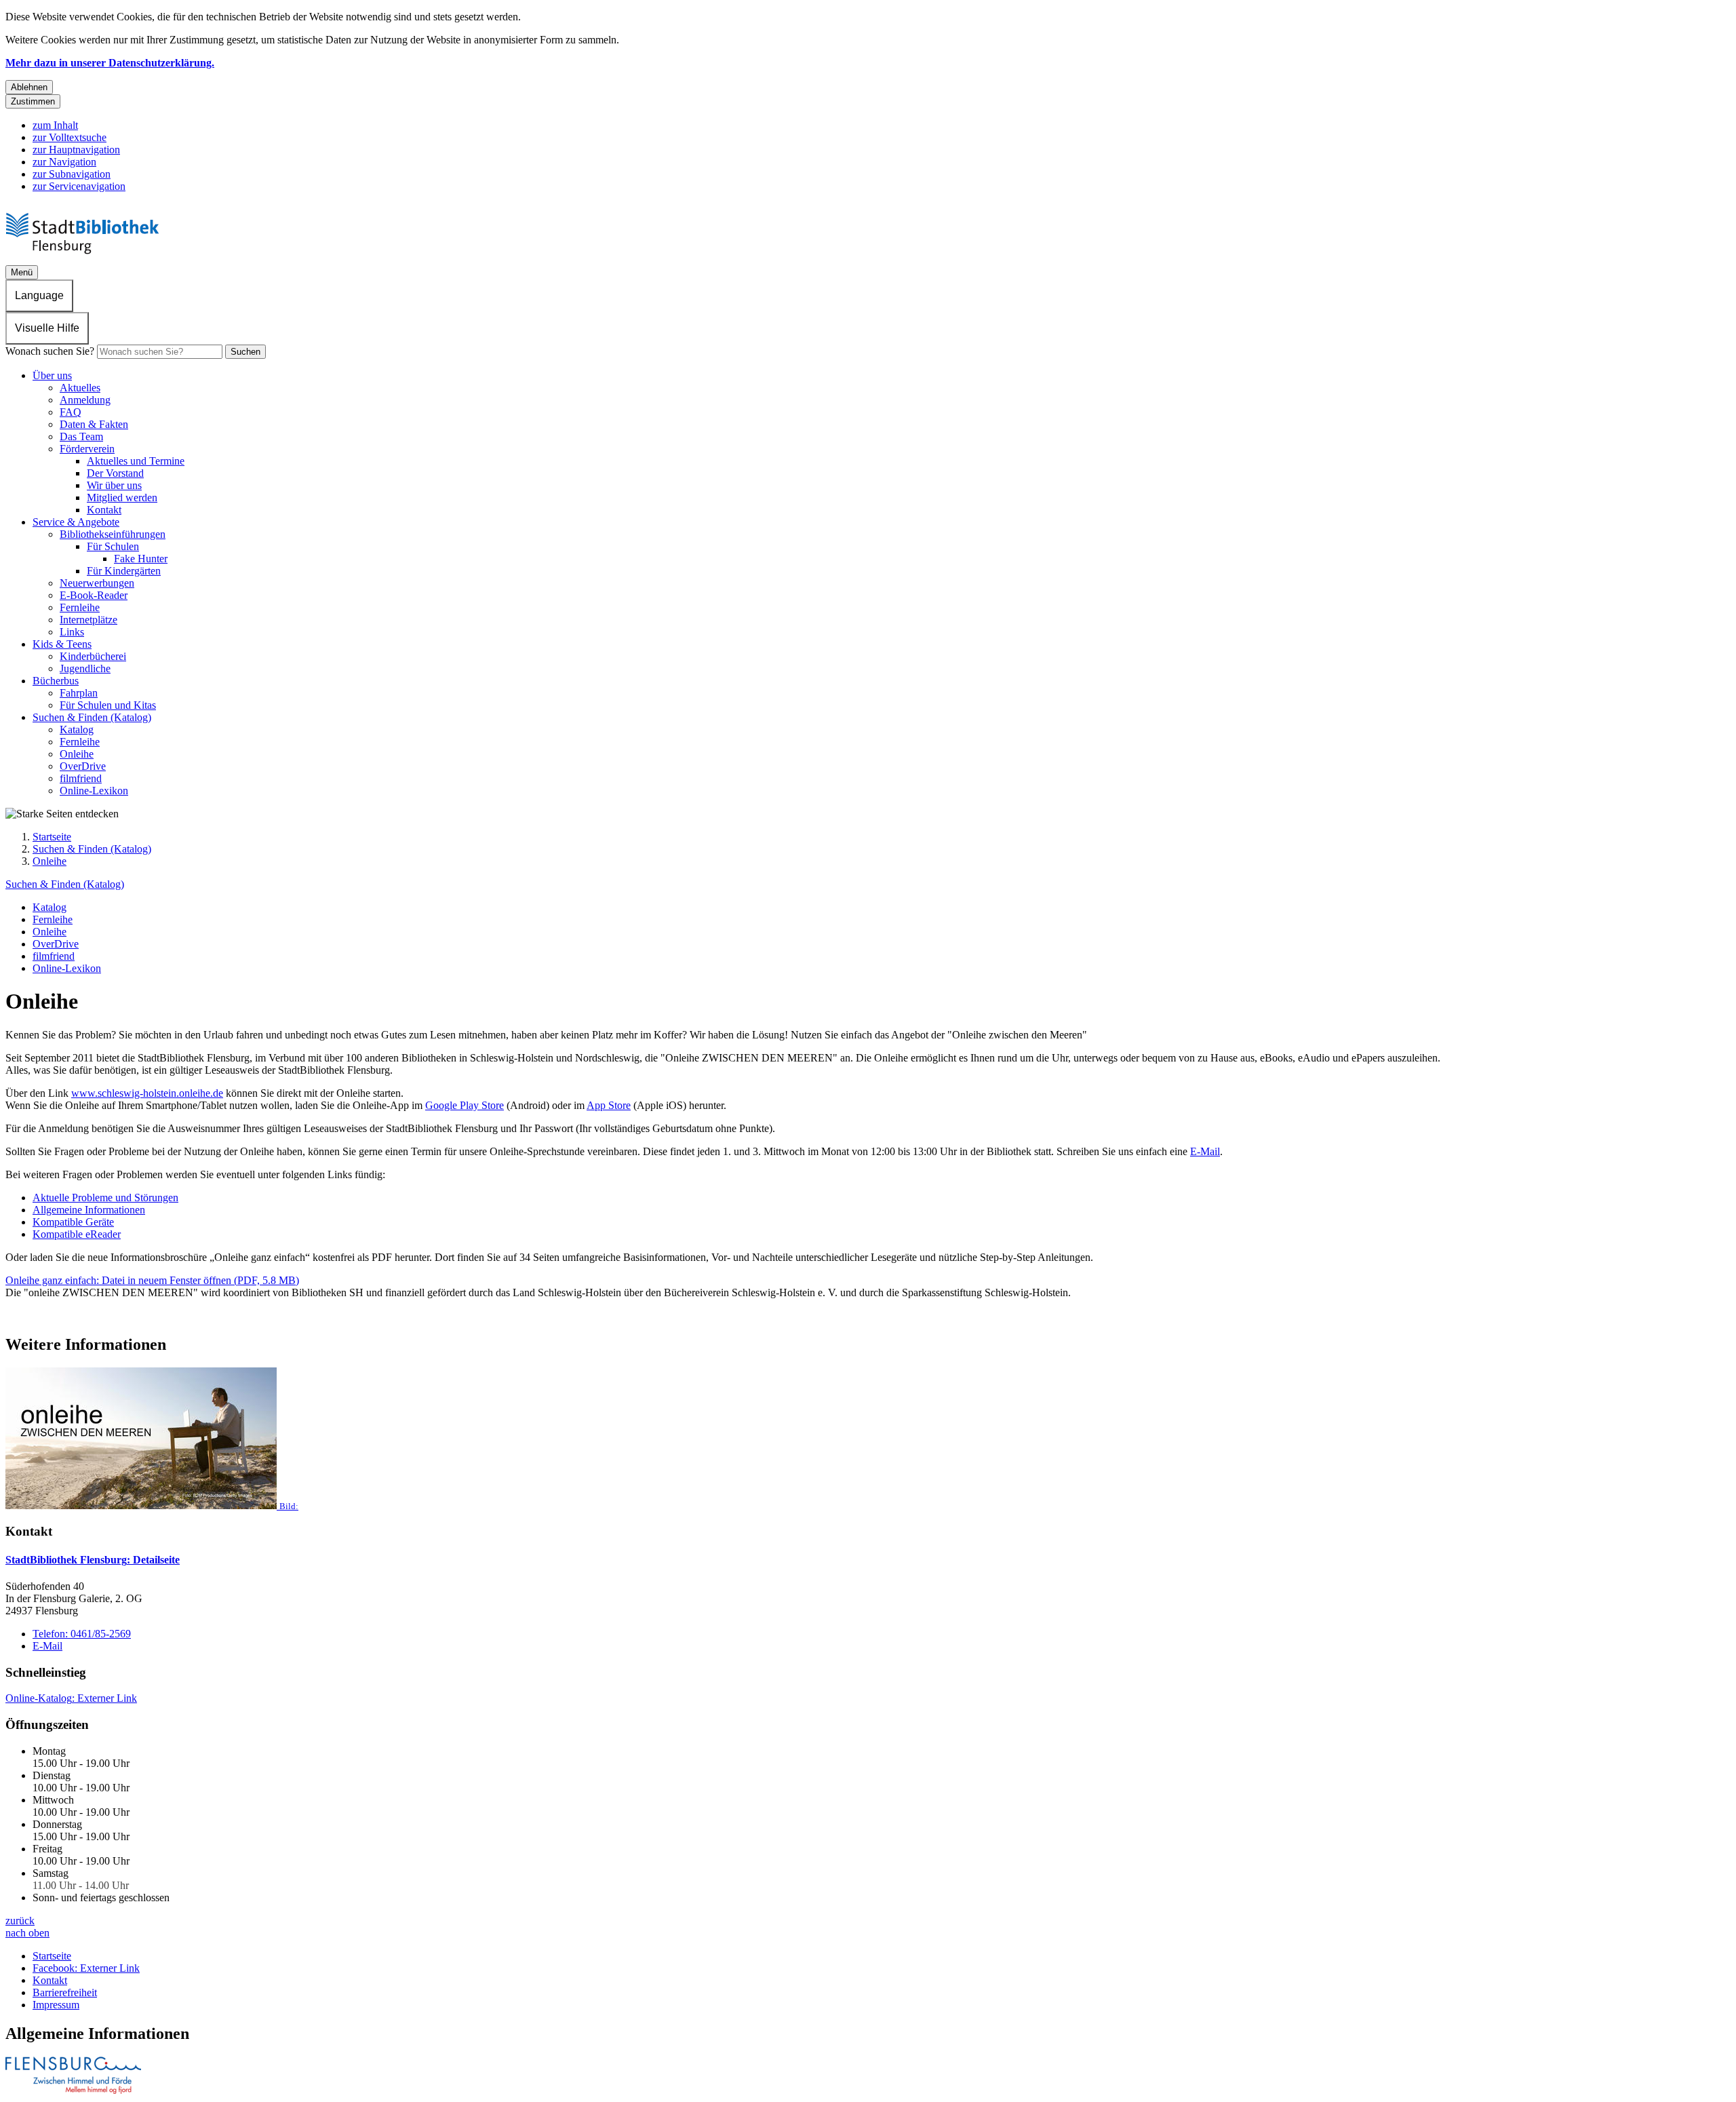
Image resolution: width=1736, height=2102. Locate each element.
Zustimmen (33, 101)
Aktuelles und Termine (136, 461)
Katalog (77, 729)
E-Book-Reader (94, 595)
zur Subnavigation (72, 174)
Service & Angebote (76, 522)
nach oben (27, 1933)
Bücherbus (56, 681)
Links (72, 632)
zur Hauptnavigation (76, 150)
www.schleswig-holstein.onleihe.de (147, 1093)
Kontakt (104, 510)
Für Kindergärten (124, 571)
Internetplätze (88, 620)
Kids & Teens (62, 644)
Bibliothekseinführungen (113, 534)
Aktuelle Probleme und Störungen (105, 1198)
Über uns (52, 375)
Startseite (52, 837)
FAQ (71, 412)
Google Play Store (465, 1105)
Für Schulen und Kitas (108, 705)
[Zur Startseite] (88, 259)
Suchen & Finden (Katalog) (92, 717)
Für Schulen (113, 546)
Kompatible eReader (77, 1234)
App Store (609, 1105)
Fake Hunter (141, 559)
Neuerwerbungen (97, 583)
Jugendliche (85, 668)
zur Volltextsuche (70, 137)
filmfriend (81, 778)
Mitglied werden (122, 498)
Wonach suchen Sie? (50, 351)
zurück (20, 1921)
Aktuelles (80, 388)
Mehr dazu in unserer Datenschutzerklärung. (110, 63)
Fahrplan (79, 693)
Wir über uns (114, 485)
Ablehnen (29, 87)
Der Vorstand (115, 473)
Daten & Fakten (94, 424)
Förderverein (87, 449)
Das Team (81, 436)
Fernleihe (80, 607)
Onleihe (77, 754)
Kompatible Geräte (73, 1222)
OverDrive (83, 766)
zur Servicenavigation (79, 186)
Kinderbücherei (93, 656)
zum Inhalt (55, 125)
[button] (868, 1440)
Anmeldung (85, 400)
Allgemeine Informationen (89, 1210)
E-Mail (1205, 1151)
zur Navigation (64, 162)
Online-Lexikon (94, 791)
